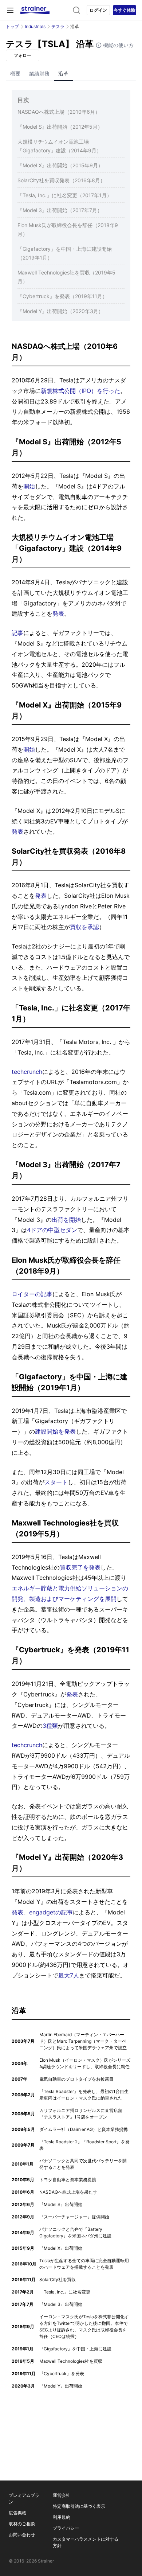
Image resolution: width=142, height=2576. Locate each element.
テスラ (58, 26)
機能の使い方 (118, 45)
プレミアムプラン (24, 2499)
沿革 (63, 73)
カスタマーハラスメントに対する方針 (86, 2542)
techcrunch (27, 1072)
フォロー (23, 55)
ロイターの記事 (32, 1294)
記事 (17, 633)
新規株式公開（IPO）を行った (80, 391)
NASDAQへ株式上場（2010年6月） (59, 112)
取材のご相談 (22, 2524)
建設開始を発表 (55, 1431)
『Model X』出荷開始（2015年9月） (60, 165)
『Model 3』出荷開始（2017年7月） (60, 210)
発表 (58, 613)
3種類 (50, 1726)
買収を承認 (84, 927)
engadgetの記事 (51, 1912)
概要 (15, 73)
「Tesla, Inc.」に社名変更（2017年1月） (65, 195)
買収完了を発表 (80, 1567)
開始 (29, 486)
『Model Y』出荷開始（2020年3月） (60, 311)
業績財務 (39, 73)
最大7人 (69, 1975)
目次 (23, 100)
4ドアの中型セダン (52, 1230)
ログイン (98, 10)
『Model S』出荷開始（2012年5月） (60, 127)
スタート (56, 1482)
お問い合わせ (22, 2535)
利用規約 (62, 2517)
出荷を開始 (66, 1220)
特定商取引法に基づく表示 (79, 2506)
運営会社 (62, 2495)
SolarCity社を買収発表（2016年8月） (61, 180)
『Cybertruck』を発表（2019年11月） (62, 296)
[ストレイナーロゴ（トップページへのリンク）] (35, 10)
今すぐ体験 (125, 10)
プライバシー (66, 2528)
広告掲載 (17, 2513)
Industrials (35, 26)
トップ (12, 26)
